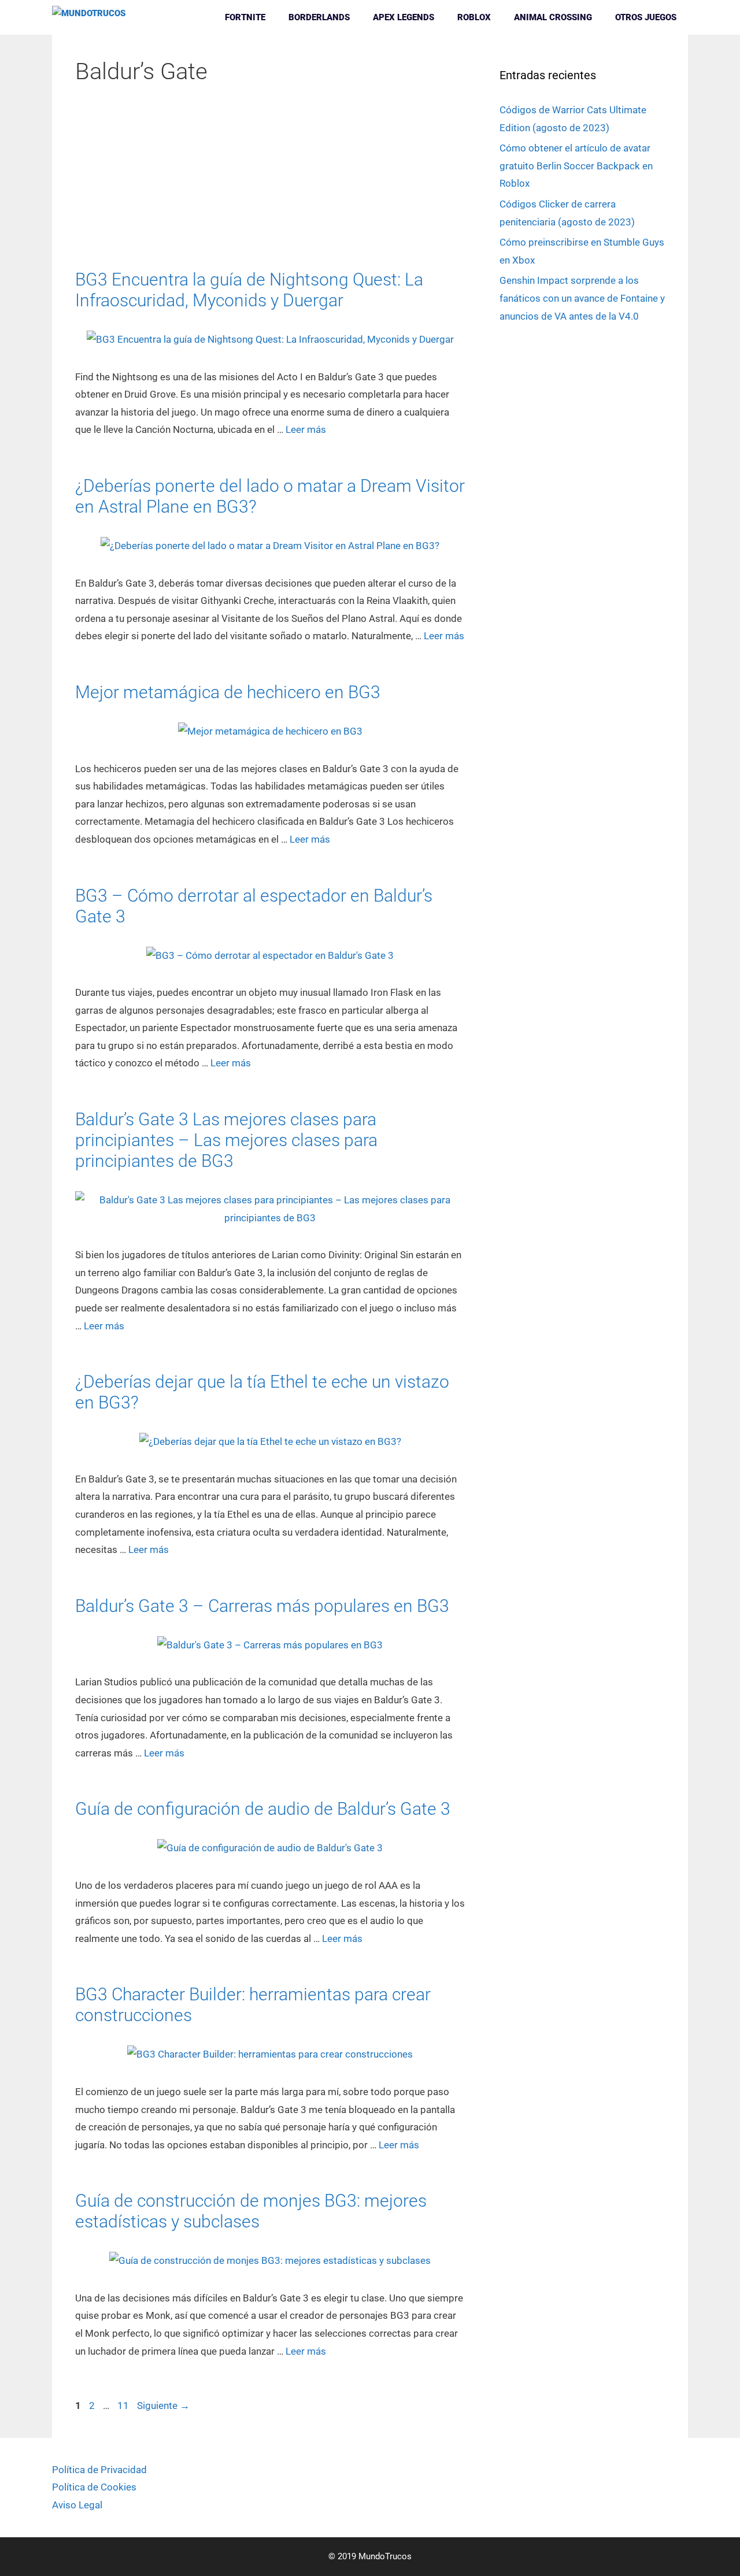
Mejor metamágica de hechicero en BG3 (228, 692)
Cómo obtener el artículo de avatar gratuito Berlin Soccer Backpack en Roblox (576, 166)
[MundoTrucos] (92, 17)
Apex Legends (404, 17)
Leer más (306, 429)
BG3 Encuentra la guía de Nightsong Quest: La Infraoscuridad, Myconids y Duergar (249, 290)
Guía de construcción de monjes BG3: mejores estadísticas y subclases (251, 2211)
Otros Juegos (646, 17)
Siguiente (163, 2405)
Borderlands (319, 17)
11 (124, 2405)
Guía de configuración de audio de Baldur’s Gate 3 (263, 1809)
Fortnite (245, 17)
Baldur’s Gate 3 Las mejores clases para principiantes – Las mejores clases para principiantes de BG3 (226, 1140)
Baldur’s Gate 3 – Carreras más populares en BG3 (262, 1606)
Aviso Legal (77, 2505)
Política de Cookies (94, 2487)
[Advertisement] (270, 184)
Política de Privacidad (99, 2470)
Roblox (474, 17)
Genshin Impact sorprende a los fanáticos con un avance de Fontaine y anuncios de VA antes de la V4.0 (582, 298)
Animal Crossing (553, 17)
